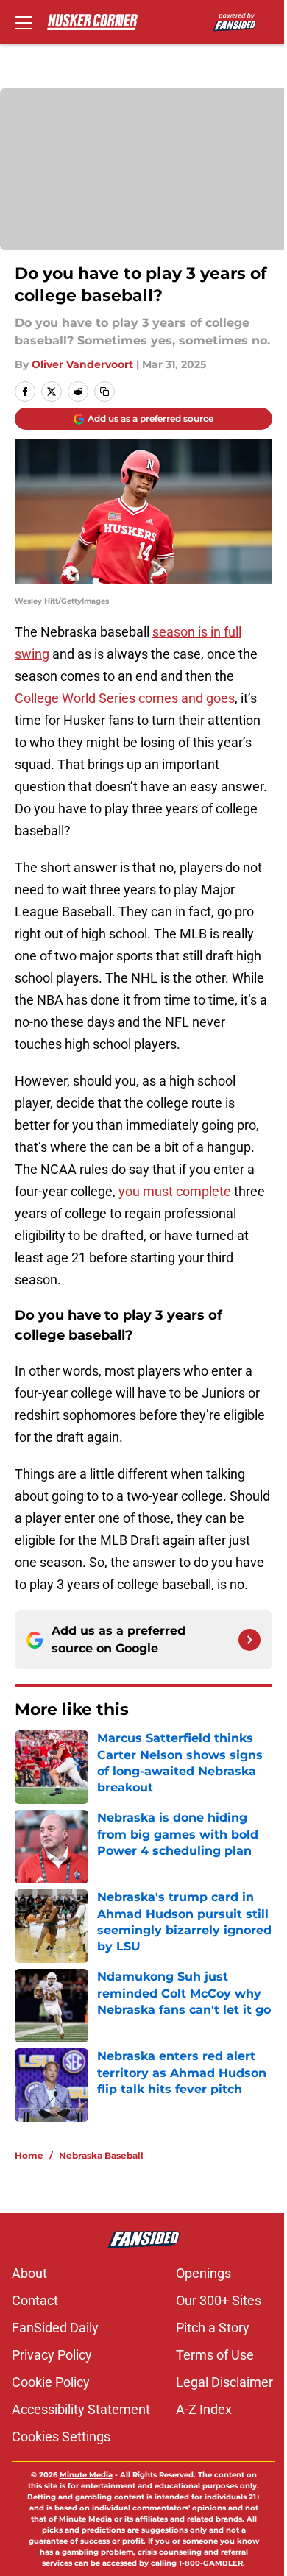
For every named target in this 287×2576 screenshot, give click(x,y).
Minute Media (86, 2475)
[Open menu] (24, 22)
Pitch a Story (213, 2328)
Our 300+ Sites (219, 2300)
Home (29, 2155)
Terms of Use (215, 2355)
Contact (35, 2300)
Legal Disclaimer (224, 2382)
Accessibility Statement (81, 2409)
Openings (203, 2273)
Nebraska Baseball (101, 2155)
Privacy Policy (52, 2355)
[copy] (104, 392)
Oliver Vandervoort (82, 364)
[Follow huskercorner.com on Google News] (249, 1640)
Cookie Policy (51, 2382)
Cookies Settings (61, 2437)
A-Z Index (204, 2409)
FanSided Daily (55, 2328)
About (29, 2273)
